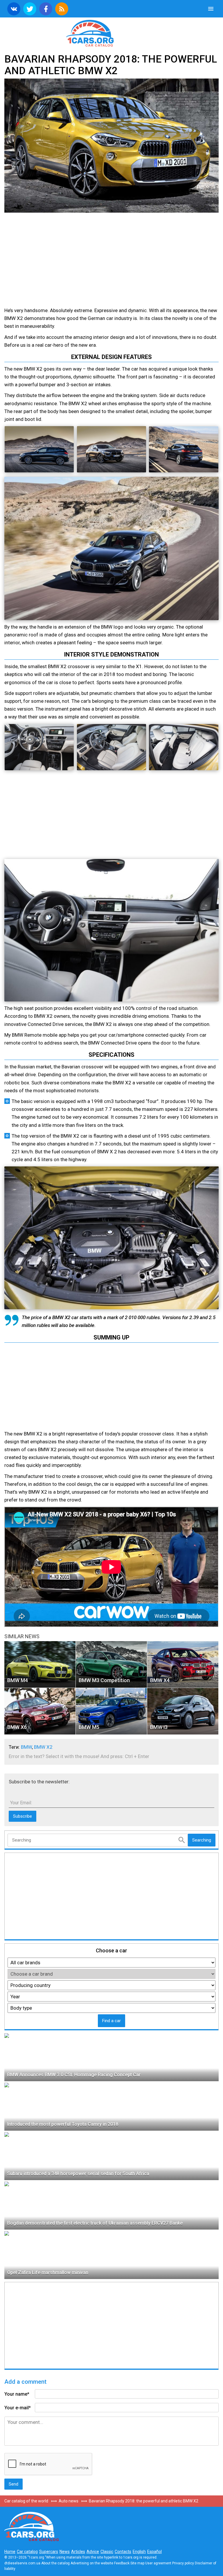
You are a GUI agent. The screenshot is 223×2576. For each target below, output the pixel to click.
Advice (93, 2552)
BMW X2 (43, 1747)
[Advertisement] (55, 261)
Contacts (123, 2552)
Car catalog (27, 2552)
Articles (78, 2552)
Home (10, 2552)
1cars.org (111, 33)
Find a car (111, 2021)
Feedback (122, 2563)
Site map (137, 2563)
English (139, 2552)
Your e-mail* (18, 2408)
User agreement (158, 2563)
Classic (107, 2552)
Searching (202, 1840)
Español (154, 2552)
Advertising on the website (92, 2563)
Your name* (17, 2394)
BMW (26, 1747)
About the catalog (55, 2563)
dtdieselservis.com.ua (22, 2563)
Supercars (49, 2552)
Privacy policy (183, 2563)
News (65, 2552)
